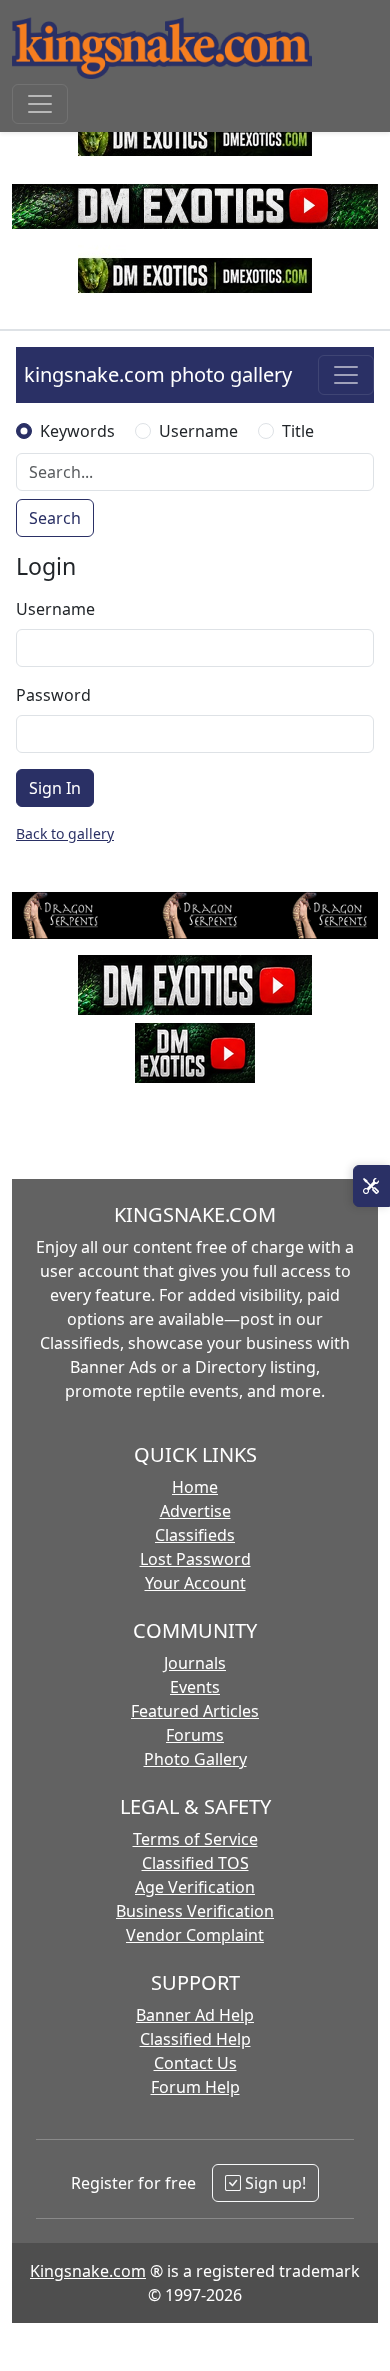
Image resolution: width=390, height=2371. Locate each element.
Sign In (55, 788)
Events (195, 1687)
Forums (195, 1735)
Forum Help (195, 2087)
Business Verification (195, 1911)
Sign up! (273, 2183)
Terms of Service (195, 1839)
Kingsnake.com (88, 2271)
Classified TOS (195, 1863)
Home (195, 1487)
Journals (195, 1663)
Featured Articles (195, 1711)
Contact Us (195, 2063)
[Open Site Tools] (371, 1186)
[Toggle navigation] (40, 104)
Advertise (195, 1511)
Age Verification (195, 1887)
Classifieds (195, 1535)
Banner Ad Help (195, 2015)
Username (198, 431)
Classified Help (195, 2039)
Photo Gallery (195, 1759)
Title (298, 431)
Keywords (77, 431)
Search (55, 518)
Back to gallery (65, 833)
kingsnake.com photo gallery (158, 374)
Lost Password (195, 1559)
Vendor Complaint (195, 1935)
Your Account (195, 1583)
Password (53, 695)
